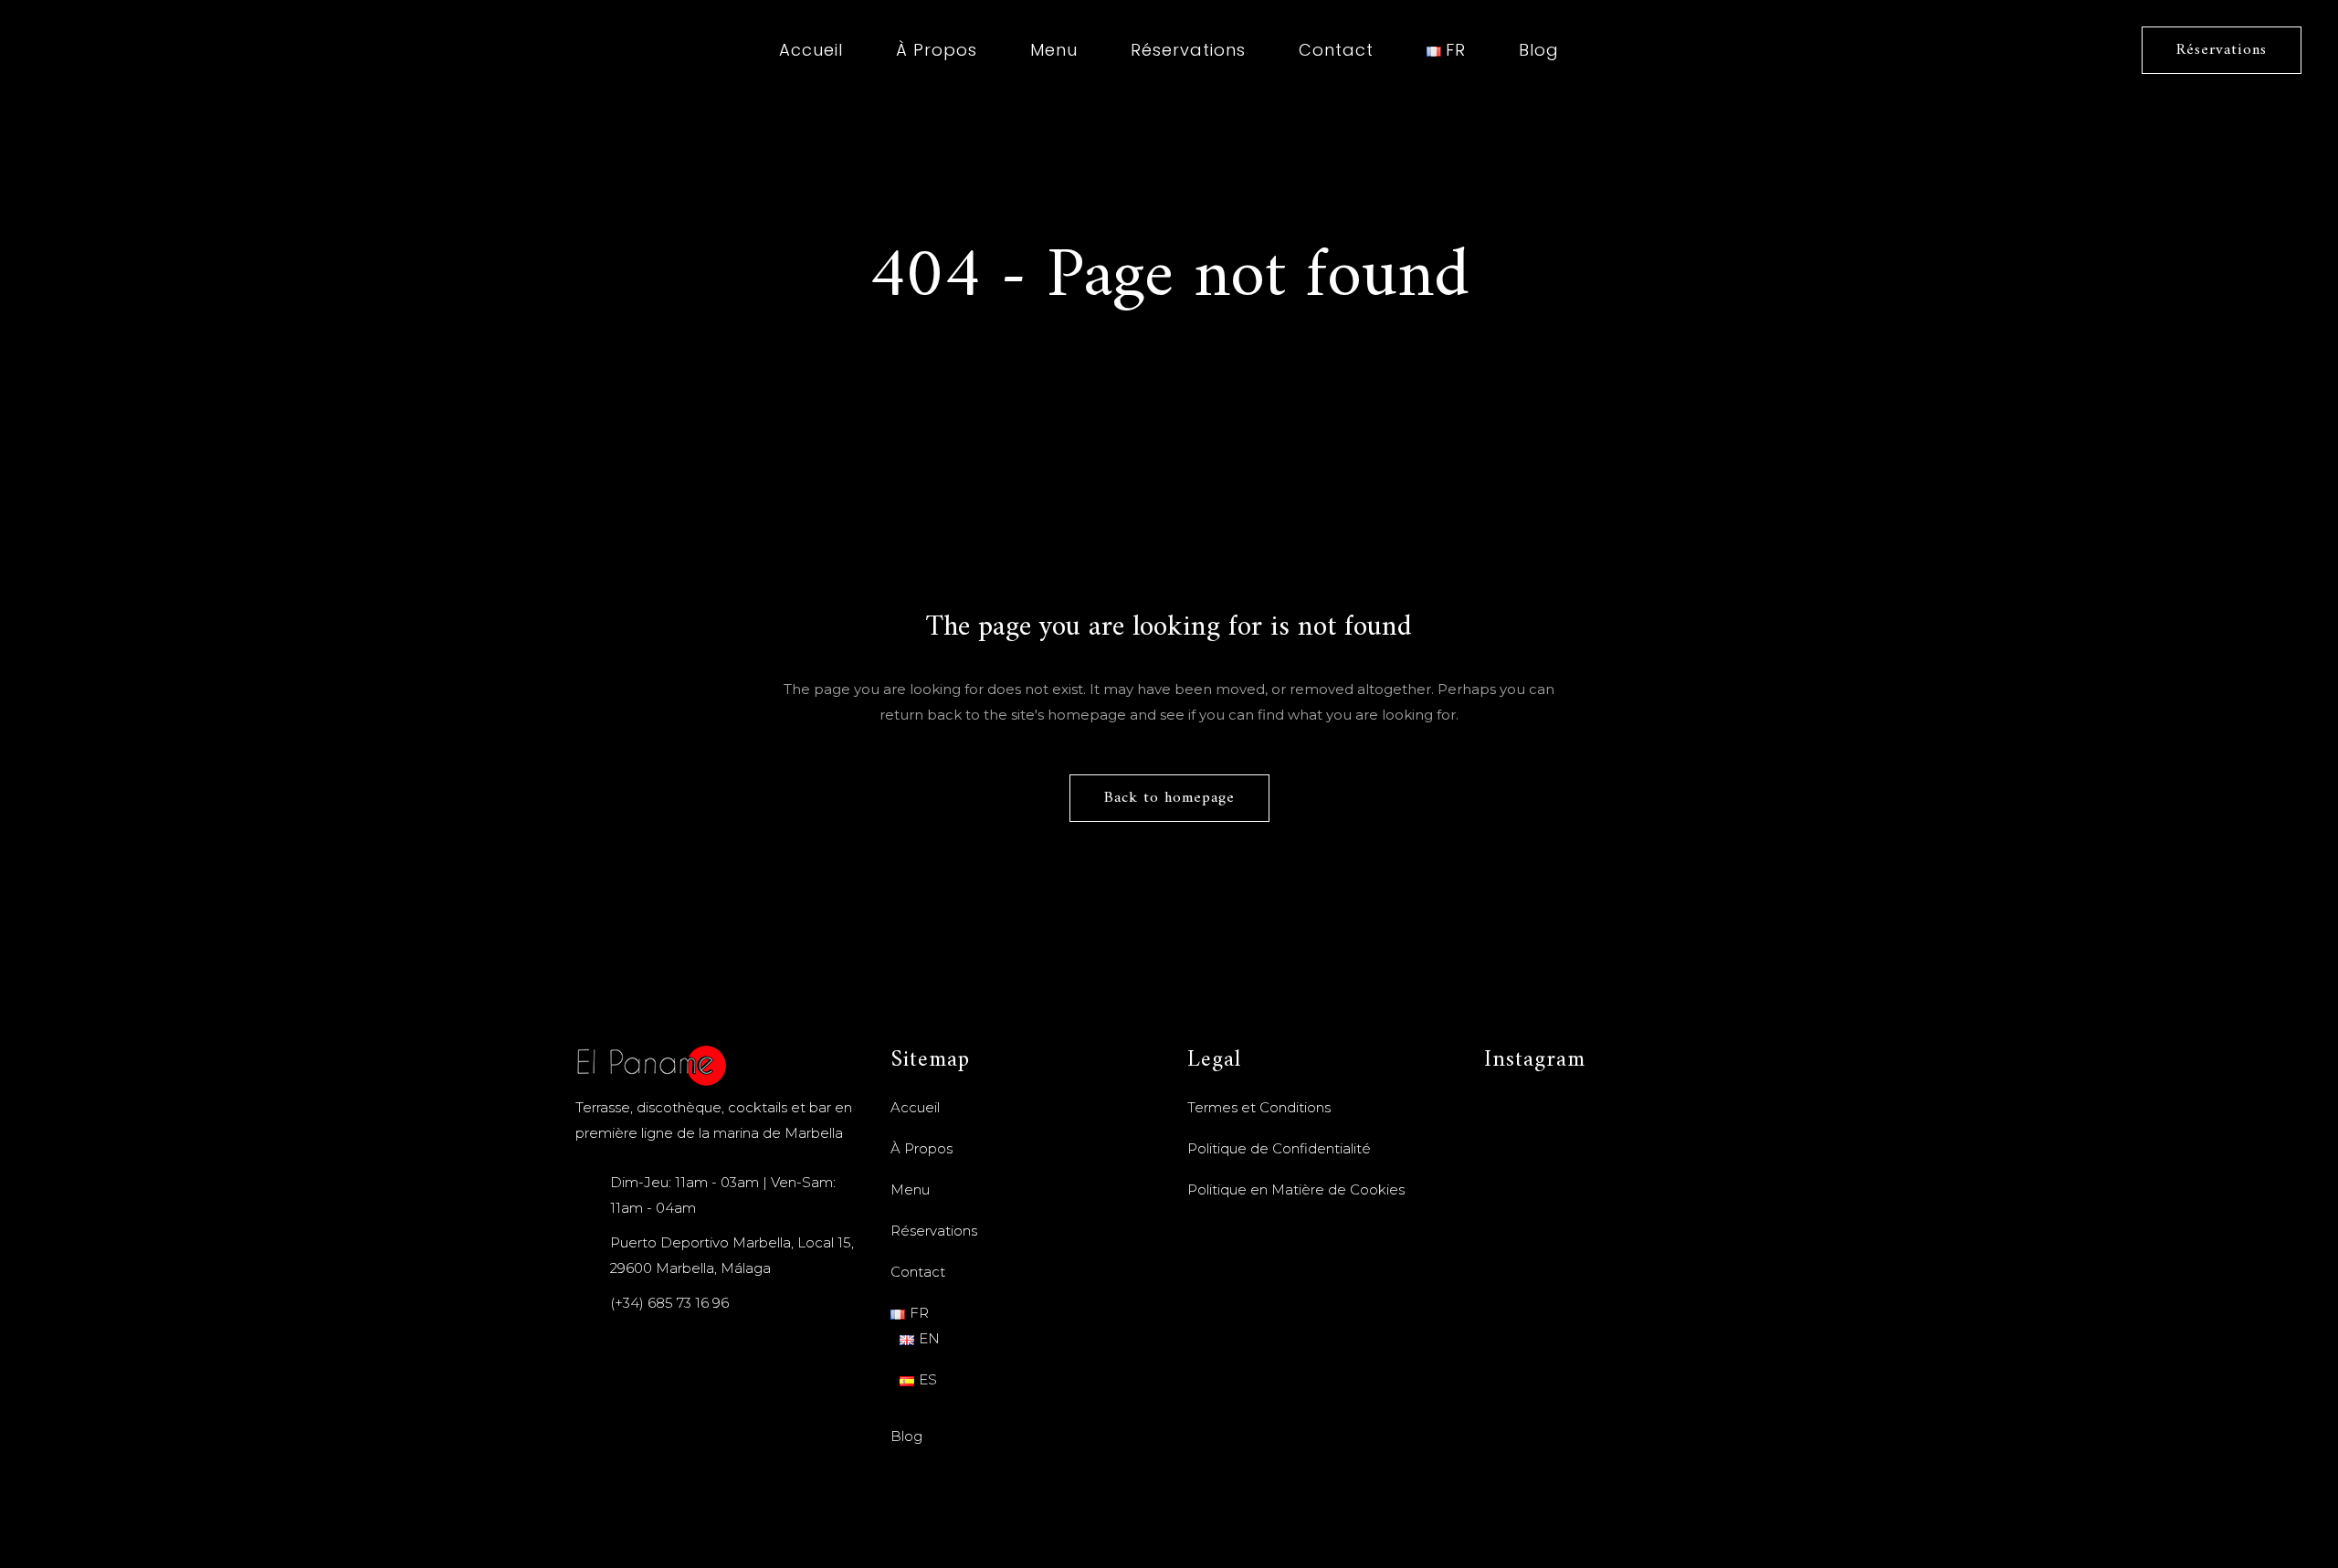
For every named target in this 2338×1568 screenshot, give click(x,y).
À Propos (922, 1148)
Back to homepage (1169, 798)
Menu (910, 1189)
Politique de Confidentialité (1279, 1148)
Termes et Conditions (1259, 1107)
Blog (906, 1436)
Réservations (2222, 50)
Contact (918, 1272)
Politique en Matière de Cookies (1296, 1189)
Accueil (915, 1107)
